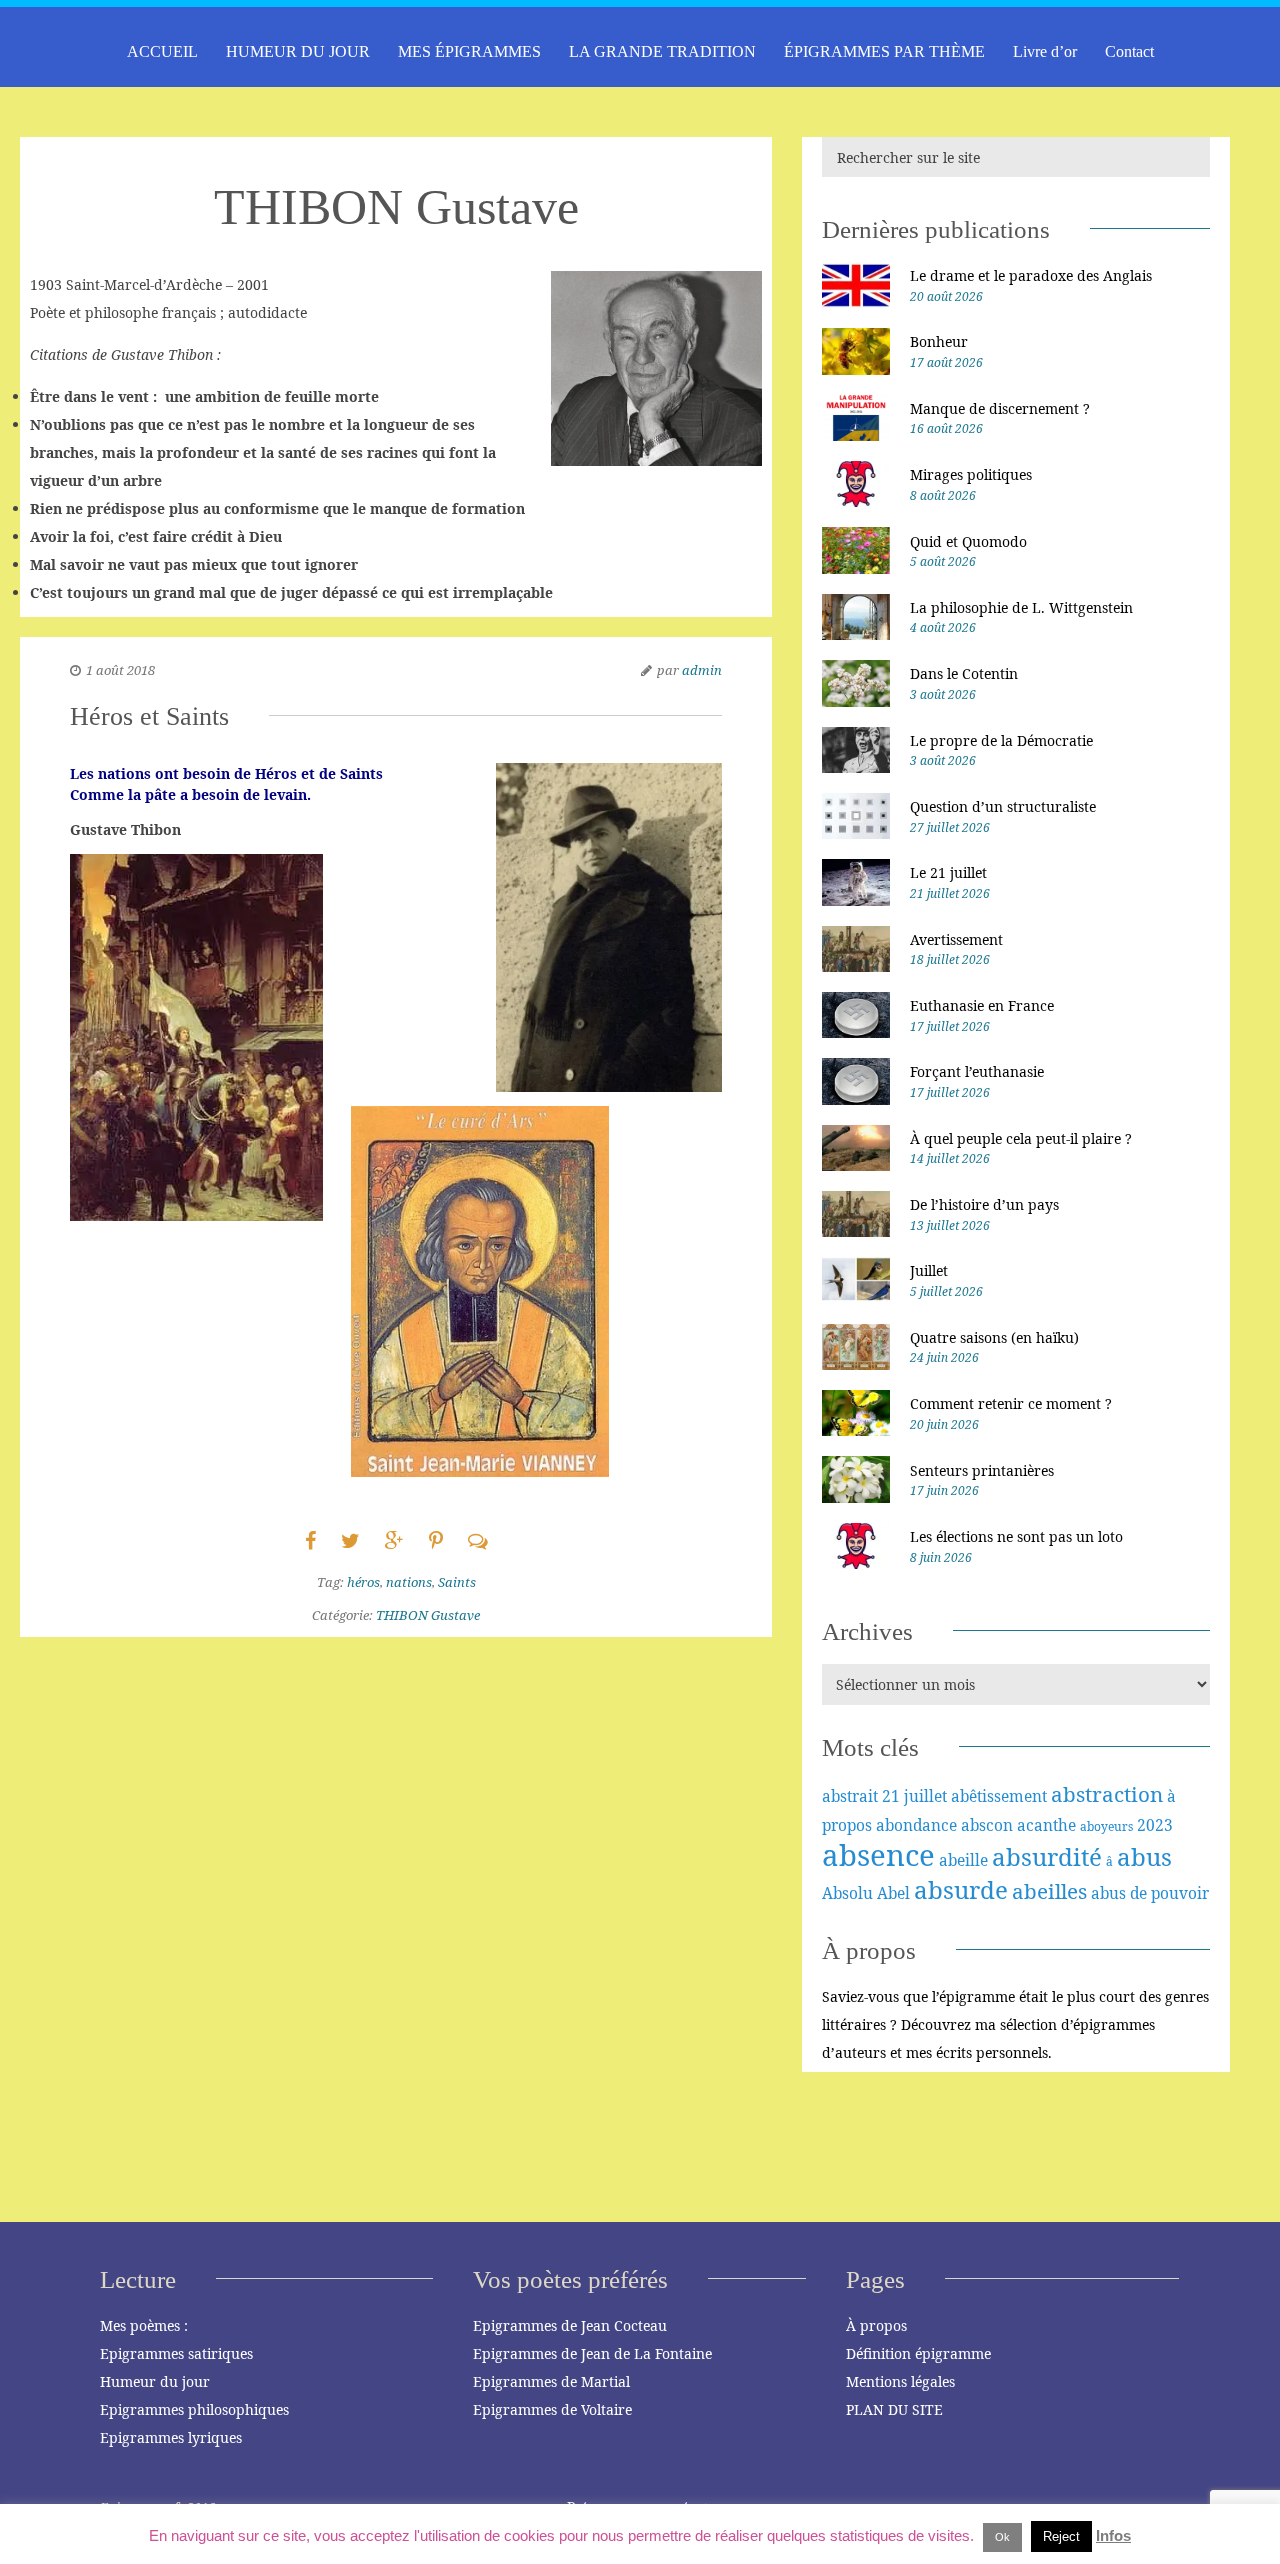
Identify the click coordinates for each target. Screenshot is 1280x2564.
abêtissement (999, 1796)
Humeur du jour (155, 2381)
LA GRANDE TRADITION (662, 51)
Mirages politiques (971, 474)
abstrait (850, 1796)
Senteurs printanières (982, 1470)
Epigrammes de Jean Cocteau (570, 2325)
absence (878, 1855)
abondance (916, 1825)
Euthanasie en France (982, 1005)
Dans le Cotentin (964, 673)
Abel (893, 1893)
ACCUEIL (162, 51)
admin (702, 670)
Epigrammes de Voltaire (552, 2409)
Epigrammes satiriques (176, 2353)
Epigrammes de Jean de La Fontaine (592, 2353)
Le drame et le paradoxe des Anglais (1031, 275)
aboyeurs (1106, 1826)
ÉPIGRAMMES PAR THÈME (884, 51)
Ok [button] (1002, 2537)
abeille (963, 1860)
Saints (457, 1582)
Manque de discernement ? (1000, 408)
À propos (876, 2325)
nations (409, 1582)
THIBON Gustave (428, 1615)
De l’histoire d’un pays (984, 1204)
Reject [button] (1061, 2536)
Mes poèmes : (144, 2325)
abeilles (1049, 1891)
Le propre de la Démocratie (1001, 740)
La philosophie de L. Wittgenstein (1021, 607)
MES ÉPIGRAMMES (469, 51)
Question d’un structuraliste (1003, 806)
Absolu (847, 1893)
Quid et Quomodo (968, 541)
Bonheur (939, 341)
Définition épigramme (918, 2353)
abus (1144, 1856)
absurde (961, 1889)
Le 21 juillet (948, 872)
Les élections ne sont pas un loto (1016, 1536)
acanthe (1046, 1825)
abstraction (1107, 1794)
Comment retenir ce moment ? (1011, 1403)
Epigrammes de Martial (551, 2381)
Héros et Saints (149, 716)
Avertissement (956, 939)
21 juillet (914, 1796)
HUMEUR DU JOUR (298, 51)
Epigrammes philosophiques (194, 2409)
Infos (1113, 2535)
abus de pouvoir (1150, 1893)
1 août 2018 (120, 670)
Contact (1129, 51)
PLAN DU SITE (894, 2409)
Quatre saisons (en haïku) (994, 1337)
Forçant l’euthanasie (977, 1071)
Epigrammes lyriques (171, 2437)
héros (363, 1582)
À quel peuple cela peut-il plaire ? (1021, 1138)
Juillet (929, 1270)
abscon (987, 1825)
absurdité (1047, 1856)
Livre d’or (1045, 51)
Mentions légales (900, 2381)
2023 (1155, 1825)
